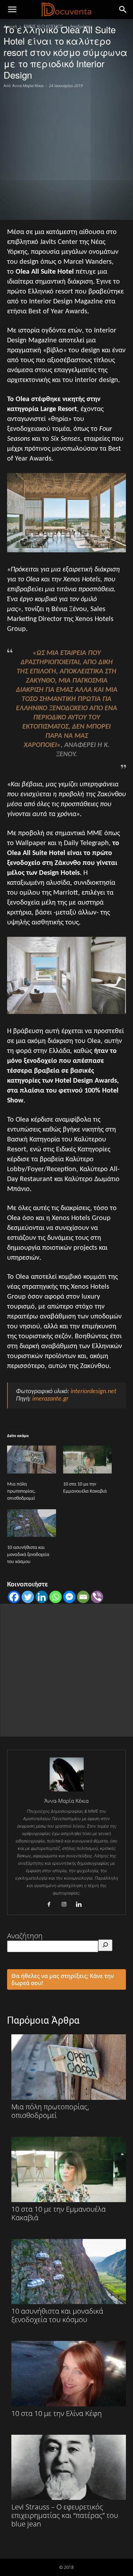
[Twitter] (28, 1597)
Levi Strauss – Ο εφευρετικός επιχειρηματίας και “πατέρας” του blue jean (65, 2515)
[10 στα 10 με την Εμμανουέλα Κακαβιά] (88, 1460)
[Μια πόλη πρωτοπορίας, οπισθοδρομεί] (32, 1460)
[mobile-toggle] (12, 10)
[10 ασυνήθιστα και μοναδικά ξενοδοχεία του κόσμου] (32, 1523)
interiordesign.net (93, 1392)
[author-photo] (67, 1791)
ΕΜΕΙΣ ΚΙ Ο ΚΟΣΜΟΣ (43, 26)
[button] (123, 10)
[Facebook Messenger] (69, 1597)
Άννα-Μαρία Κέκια (28, 86)
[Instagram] (66, 1905)
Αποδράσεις (81, 26)
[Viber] (97, 1597)
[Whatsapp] (56, 1597)
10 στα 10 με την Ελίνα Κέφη (57, 2413)
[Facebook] (14, 1597)
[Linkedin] (42, 1597)
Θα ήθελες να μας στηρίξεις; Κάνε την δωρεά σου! (63, 1979)
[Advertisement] (66, 153)
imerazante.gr (50, 1399)
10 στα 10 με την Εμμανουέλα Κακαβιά (59, 2213)
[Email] (83, 1597)
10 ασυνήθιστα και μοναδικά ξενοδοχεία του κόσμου (28, 1555)
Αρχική (10, 26)
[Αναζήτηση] (105, 1945)
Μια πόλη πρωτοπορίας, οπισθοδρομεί (21, 1491)
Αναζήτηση (25, 1936)
